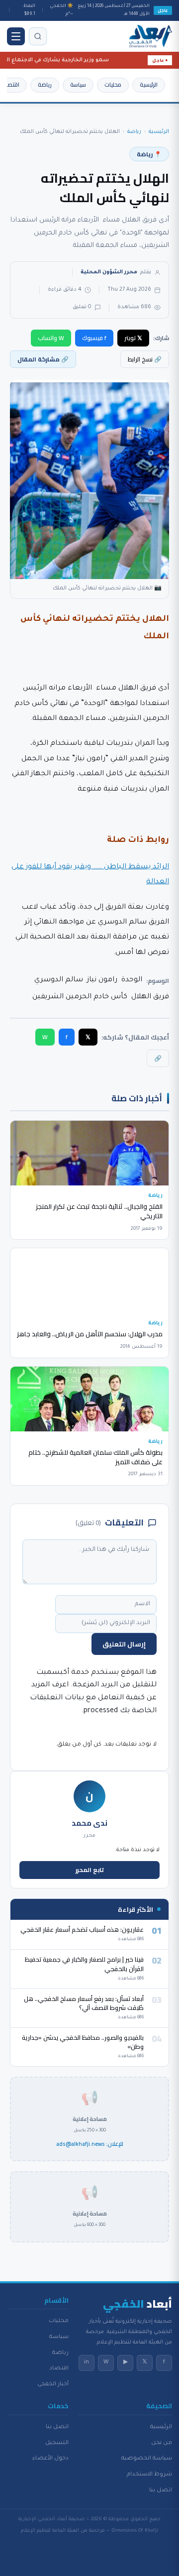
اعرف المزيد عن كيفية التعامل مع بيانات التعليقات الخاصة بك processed (93, 1698)
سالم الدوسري (59, 980)
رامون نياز (102, 980)
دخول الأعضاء (50, 2459)
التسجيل (57, 2443)
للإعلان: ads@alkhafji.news (90, 2144)
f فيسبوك (94, 338)
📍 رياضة (149, 154)
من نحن (162, 2443)
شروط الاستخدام (149, 2474)
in (87, 2362)
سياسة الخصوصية (147, 2459)
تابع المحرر (90, 1870)
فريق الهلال (150, 997)
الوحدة (132, 980)
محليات (113, 85)
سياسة (78, 85)
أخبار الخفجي (53, 2384)
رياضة (45, 85)
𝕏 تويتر (133, 338)
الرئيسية (149, 85)
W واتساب (51, 338)
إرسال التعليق (124, 1644)
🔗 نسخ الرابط (145, 359)
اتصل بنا (161, 2490)
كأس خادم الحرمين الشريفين (80, 997)
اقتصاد (11, 85)
